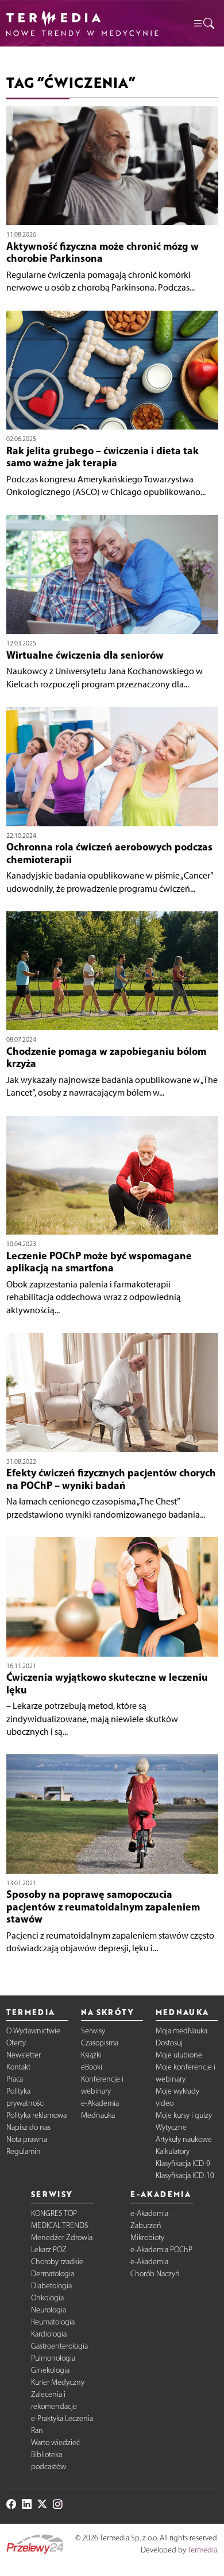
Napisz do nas (28, 2127)
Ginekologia (50, 2370)
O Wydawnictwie (33, 2031)
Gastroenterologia (59, 2346)
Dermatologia (53, 2274)
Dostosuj (169, 2043)
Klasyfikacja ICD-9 (183, 2163)
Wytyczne (171, 2127)
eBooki (92, 2067)
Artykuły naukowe (184, 2139)
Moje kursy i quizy (184, 2115)
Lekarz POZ (49, 2250)
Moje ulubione (179, 2055)
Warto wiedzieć (55, 2442)
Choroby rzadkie (57, 2262)
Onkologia (47, 2298)
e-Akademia (100, 2103)
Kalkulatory (173, 2151)
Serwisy (93, 2031)
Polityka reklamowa (36, 2115)
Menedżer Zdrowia (62, 2237)
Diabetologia (51, 2286)
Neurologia (49, 2310)
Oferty (16, 2043)
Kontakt (18, 2067)
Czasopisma (100, 2043)
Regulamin (24, 2151)
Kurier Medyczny (58, 2382)
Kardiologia (49, 2334)
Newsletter (24, 2055)
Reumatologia (53, 2322)
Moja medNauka (181, 2031)
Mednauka (98, 2115)
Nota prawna (27, 2139)
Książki (91, 2055)
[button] (203, 23)
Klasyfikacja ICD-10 (185, 2175)
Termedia (202, 2550)
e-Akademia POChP (161, 2250)
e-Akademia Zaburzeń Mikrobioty (149, 2225)
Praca (15, 2079)
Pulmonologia (53, 2358)
